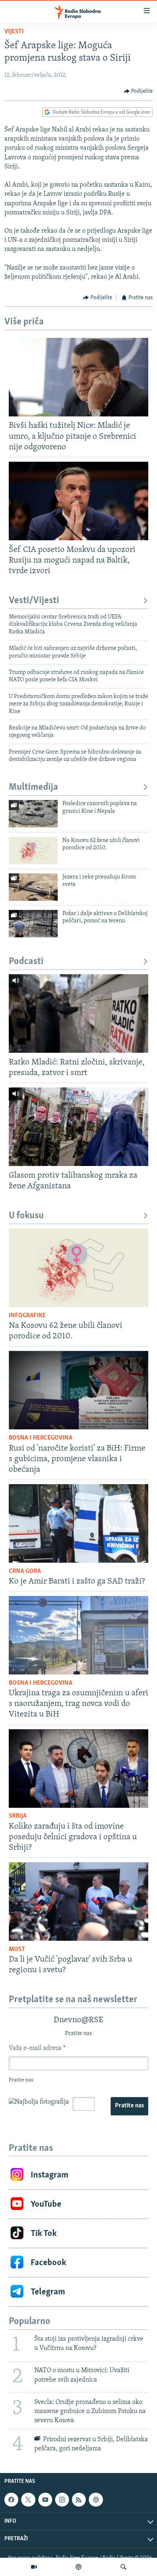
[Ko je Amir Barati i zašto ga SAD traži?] (78, 1523)
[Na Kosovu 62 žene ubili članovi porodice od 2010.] (33, 851)
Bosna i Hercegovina (41, 1438)
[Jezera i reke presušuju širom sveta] (33, 887)
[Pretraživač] (123, 2567)
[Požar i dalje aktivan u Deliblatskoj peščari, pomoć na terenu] (33, 924)
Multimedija (33, 787)
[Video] (34, 2567)
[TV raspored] (96, 2500)
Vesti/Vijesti (34, 601)
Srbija (18, 1816)
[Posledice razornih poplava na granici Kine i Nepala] (33, 814)
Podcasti (26, 962)
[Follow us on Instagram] (62, 2500)
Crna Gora (25, 1571)
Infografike (27, 1316)
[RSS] (79, 2500)
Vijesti (14, 32)
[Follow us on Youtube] (45, 2500)
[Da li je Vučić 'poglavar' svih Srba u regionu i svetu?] (78, 1901)
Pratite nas (129, 2106)
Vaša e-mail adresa (37, 2049)
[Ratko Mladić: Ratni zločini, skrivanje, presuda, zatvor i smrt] (78, 1013)
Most (17, 1950)
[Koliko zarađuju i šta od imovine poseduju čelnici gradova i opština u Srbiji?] (78, 1769)
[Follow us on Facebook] (11, 2500)
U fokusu (26, 1216)
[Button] (138, 91)
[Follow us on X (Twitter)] (28, 2500)
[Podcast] (78, 2567)
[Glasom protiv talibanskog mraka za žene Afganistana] (78, 1127)
